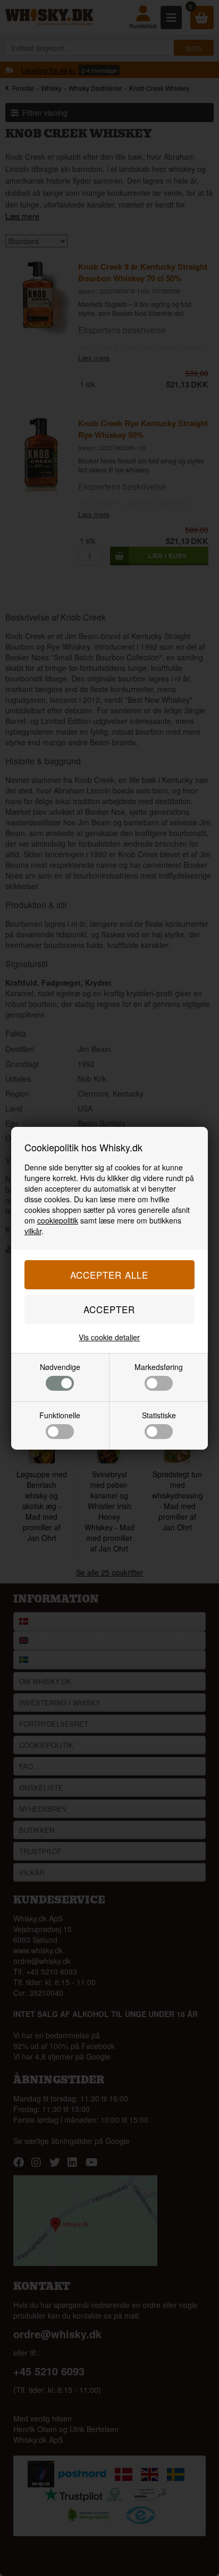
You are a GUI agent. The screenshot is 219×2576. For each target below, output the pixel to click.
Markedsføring (159, 1367)
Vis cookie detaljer (109, 1337)
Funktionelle (60, 1415)
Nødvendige (60, 1367)
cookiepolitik (58, 1220)
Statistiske (159, 1415)
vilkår (33, 1231)
